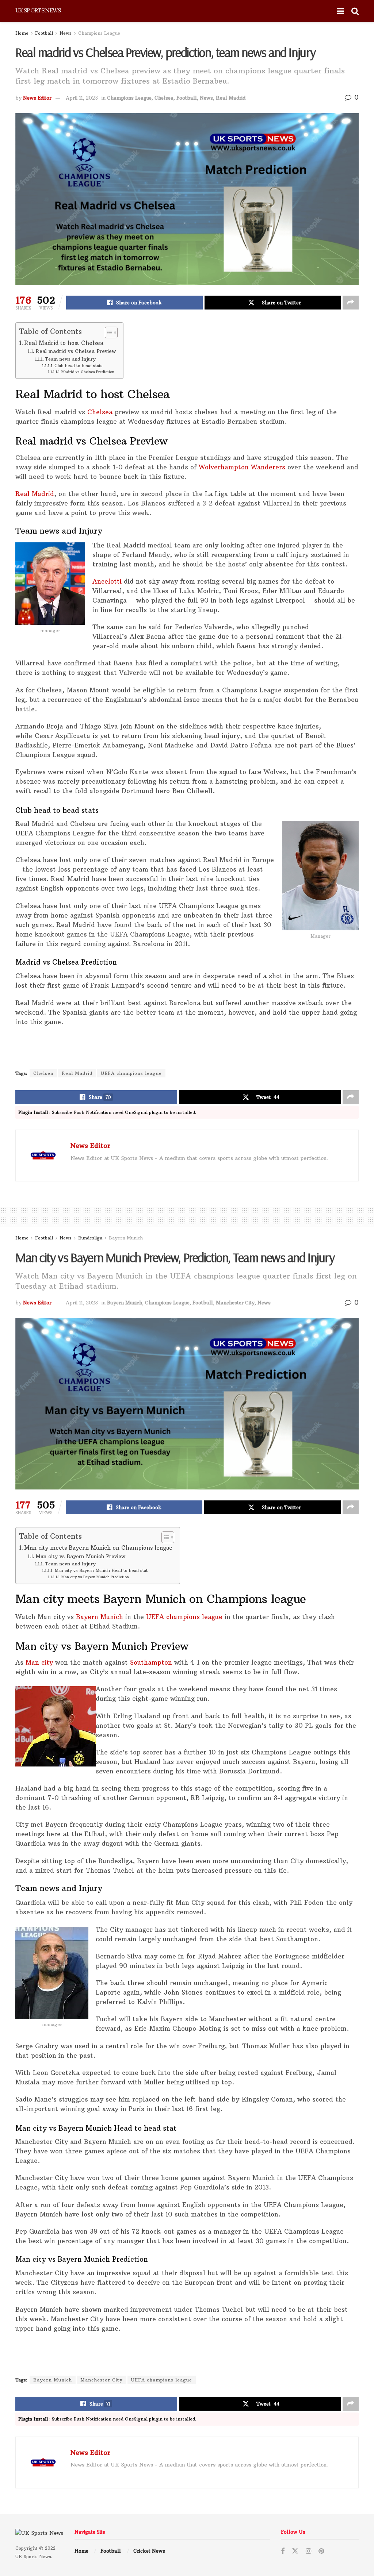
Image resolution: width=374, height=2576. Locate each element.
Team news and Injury (70, 359)
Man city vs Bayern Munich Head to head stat (101, 1570)
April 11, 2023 (82, 98)
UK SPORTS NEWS (38, 11)
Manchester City (235, 1303)
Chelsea (164, 98)
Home (22, 33)
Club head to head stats (79, 366)
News (66, 33)
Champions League (99, 33)
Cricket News (149, 2551)
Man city (39, 1662)
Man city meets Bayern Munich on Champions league (98, 1548)
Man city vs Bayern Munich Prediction (95, 1577)
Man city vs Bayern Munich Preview (80, 1556)
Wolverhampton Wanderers (242, 467)
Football (44, 33)
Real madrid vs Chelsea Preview (76, 351)
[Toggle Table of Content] (108, 332)
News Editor (37, 98)
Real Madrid (231, 98)
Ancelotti (107, 581)
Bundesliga (90, 1238)
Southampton (150, 1662)
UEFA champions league (131, 1073)
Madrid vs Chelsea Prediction (88, 372)
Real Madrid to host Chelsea (64, 343)
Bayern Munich (126, 1238)
